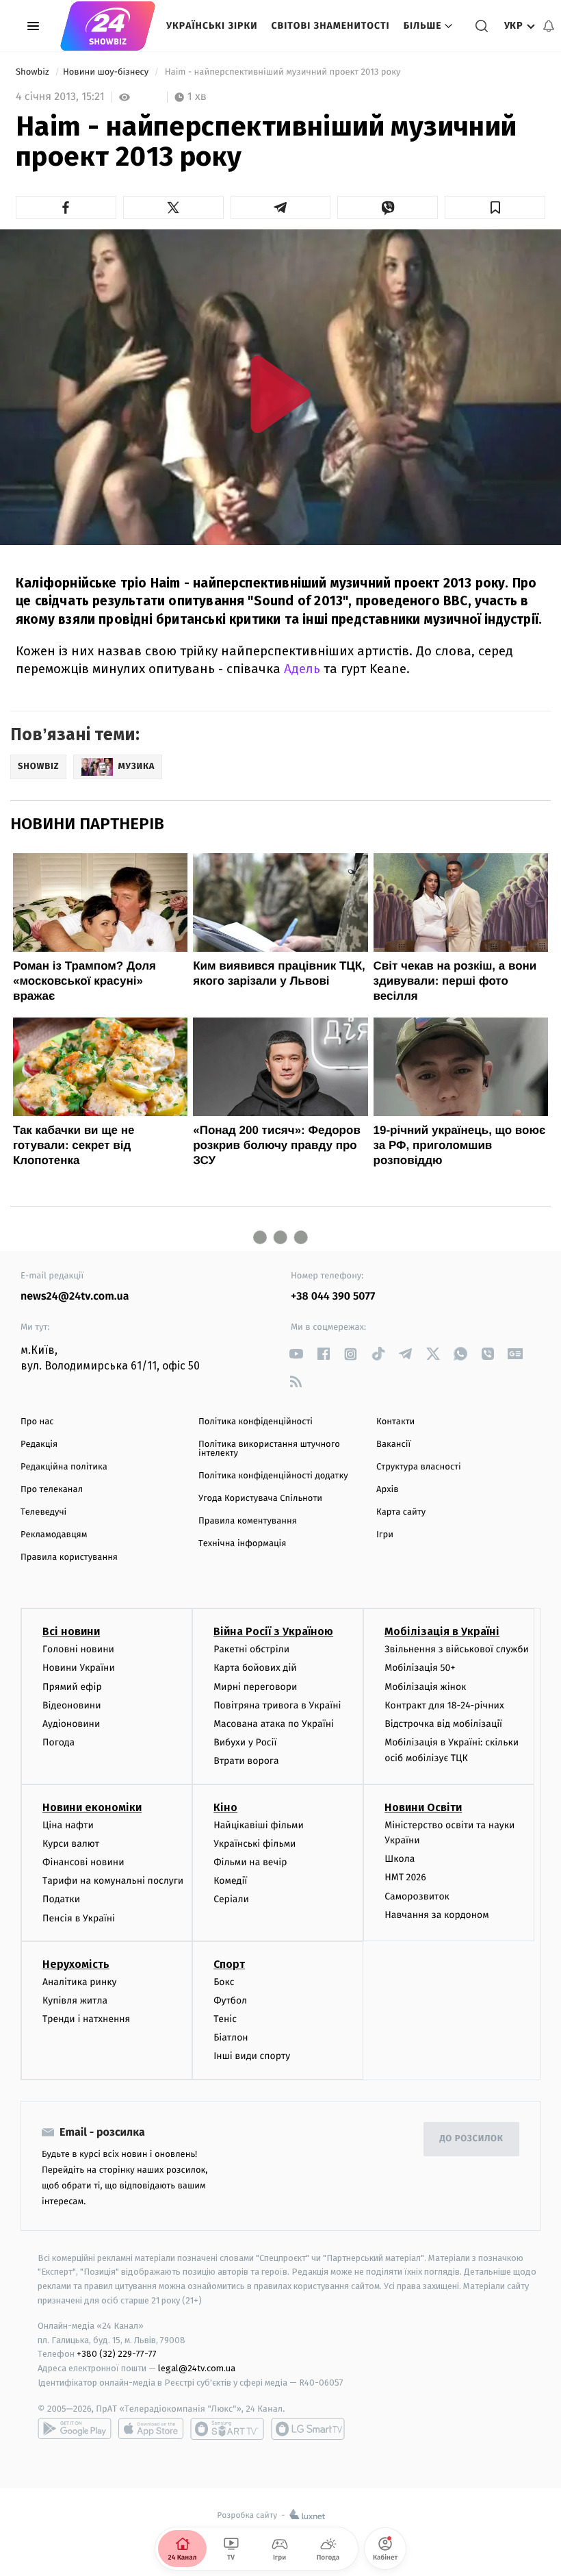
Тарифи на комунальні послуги (113, 1881)
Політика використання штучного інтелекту (269, 1449)
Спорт (229, 1964)
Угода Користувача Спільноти (260, 1499)
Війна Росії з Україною (273, 1631)
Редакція (39, 1444)
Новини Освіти (423, 1807)
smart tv (227, 2429)
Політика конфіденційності (256, 1422)
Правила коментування (248, 1521)
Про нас (37, 1422)
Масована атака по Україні (274, 1724)
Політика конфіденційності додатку (273, 1476)
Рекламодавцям (54, 1535)
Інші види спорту (252, 2056)
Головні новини (78, 1649)
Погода (58, 1742)
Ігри (385, 1535)
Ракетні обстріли (251, 1649)
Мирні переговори (255, 1687)
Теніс (225, 2019)
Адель (302, 669)
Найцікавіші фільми (259, 1825)
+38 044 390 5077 (333, 1297)
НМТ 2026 (405, 1877)
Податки (61, 1899)
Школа (400, 1859)
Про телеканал (52, 1490)
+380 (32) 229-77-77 (117, 2354)
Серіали (231, 1899)
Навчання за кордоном (436, 1915)
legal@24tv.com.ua (197, 2368)
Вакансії (393, 1444)
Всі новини (71, 1631)
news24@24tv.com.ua (75, 1297)
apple (151, 2429)
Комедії (230, 1881)
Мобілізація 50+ (420, 1668)
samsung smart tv (308, 2429)
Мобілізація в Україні (442, 1631)
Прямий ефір (72, 1687)
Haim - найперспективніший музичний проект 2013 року (282, 72)
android (75, 2429)
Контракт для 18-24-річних (444, 1705)
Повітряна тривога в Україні (277, 1705)
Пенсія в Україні (79, 1918)
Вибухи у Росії (245, 1742)
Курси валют (71, 1844)
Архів (387, 1490)
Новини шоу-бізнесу (107, 72)
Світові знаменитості (330, 26)
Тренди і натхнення (86, 2019)
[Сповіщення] (549, 26)
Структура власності (419, 1467)
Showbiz (34, 72)
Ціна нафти (68, 1825)
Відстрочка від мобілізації (443, 1724)
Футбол (230, 2000)
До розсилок (472, 2139)
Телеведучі (43, 1512)
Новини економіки (92, 1807)
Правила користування (69, 1557)
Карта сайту (401, 1512)
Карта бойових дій (255, 1668)
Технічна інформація (242, 1544)
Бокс (224, 1982)
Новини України (79, 1668)
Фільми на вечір (250, 1862)
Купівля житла (75, 2000)
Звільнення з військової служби (457, 1649)
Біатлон (231, 2037)
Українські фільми (255, 1844)
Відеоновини (72, 1705)
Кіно (225, 1807)
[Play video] (280, 394)
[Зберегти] (495, 207)
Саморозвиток (417, 1896)
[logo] (108, 26)
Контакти (395, 1422)
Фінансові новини (83, 1862)
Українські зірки (212, 26)
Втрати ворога (246, 1761)
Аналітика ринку (79, 1982)
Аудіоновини (71, 1724)
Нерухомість (76, 1964)
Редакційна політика (64, 1467)
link (296, 1354)
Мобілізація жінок (425, 1687)
